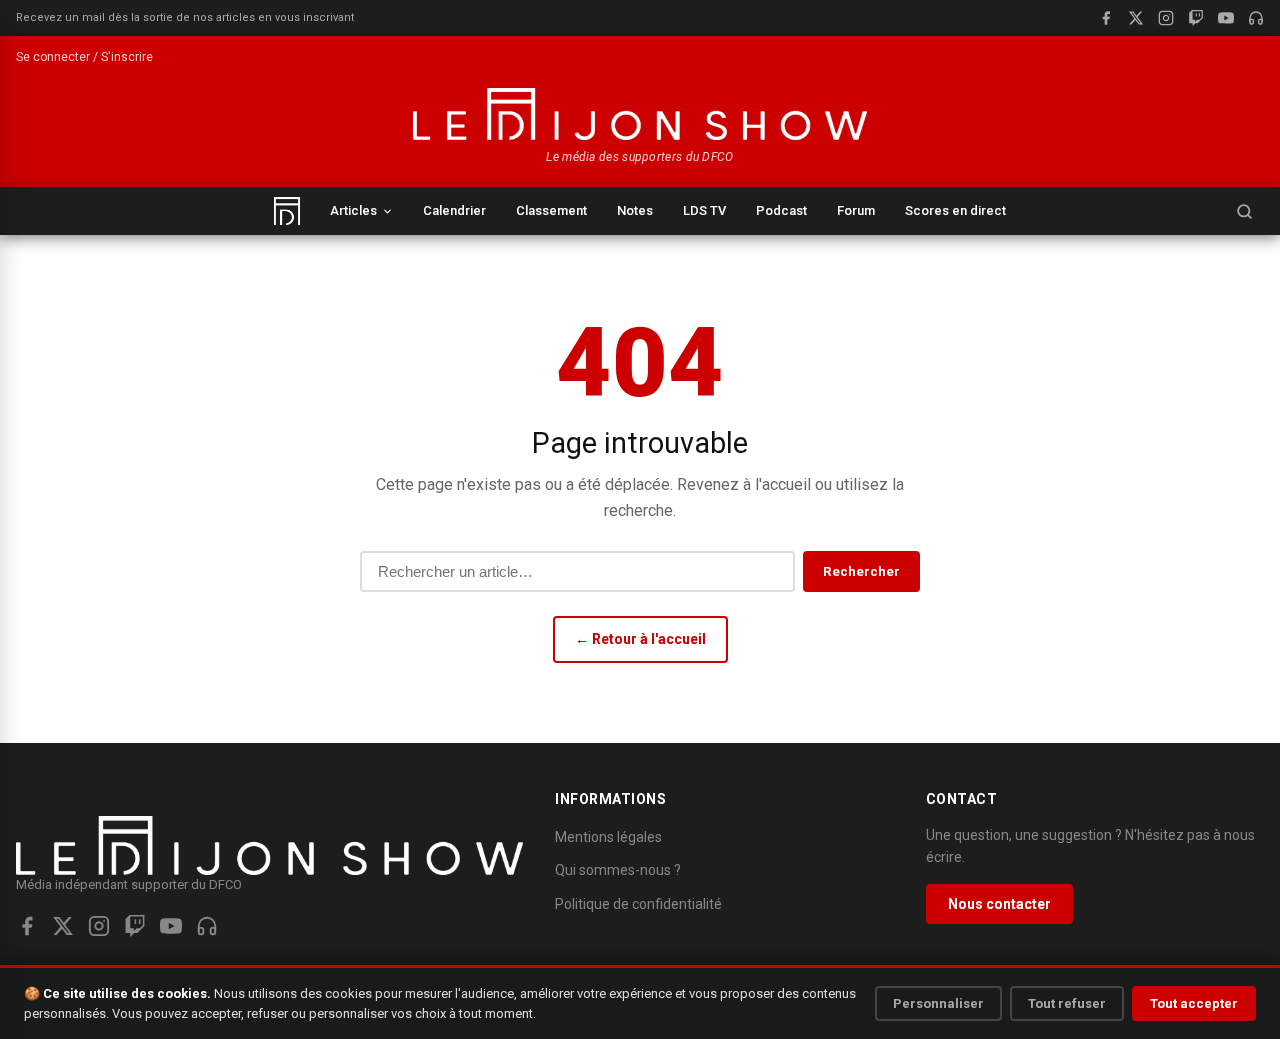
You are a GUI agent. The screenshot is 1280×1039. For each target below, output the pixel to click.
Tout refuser (1067, 1003)
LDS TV (704, 210)
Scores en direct (955, 210)
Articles (353, 210)
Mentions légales (608, 837)
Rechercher (861, 571)
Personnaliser (938, 1003)
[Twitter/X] (63, 926)
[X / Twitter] (1136, 18)
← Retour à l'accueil (640, 639)
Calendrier (454, 210)
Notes (635, 210)
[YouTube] (1226, 18)
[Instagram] (1166, 18)
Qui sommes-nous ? (618, 870)
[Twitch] (1196, 18)
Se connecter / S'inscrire (84, 57)
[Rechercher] (1244, 211)
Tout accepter (1194, 1003)
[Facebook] (1106, 18)
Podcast (781, 210)
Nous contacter (999, 904)
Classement (551, 210)
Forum (856, 210)
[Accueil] (287, 211)
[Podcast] (1256, 18)
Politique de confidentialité (638, 904)
